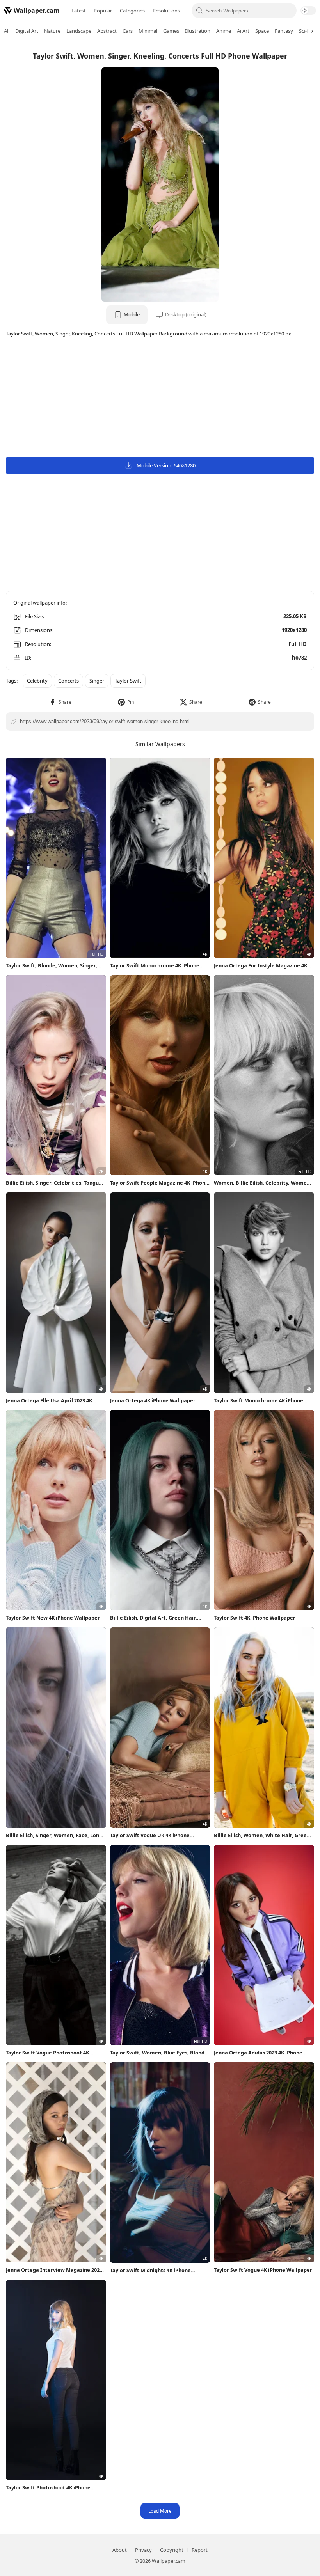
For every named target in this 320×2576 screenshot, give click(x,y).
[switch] (308, 11)
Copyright (172, 2550)
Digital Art (27, 31)
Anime (224, 31)
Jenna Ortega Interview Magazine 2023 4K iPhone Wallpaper (54, 2270)
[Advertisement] (160, 398)
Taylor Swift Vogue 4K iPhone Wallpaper (263, 2270)
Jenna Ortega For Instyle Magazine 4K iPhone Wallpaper (260, 966)
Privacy (143, 2550)
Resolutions (166, 11)
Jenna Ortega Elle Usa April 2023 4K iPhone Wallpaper (49, 1401)
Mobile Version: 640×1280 (166, 465)
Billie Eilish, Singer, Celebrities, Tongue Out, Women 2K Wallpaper (54, 1183)
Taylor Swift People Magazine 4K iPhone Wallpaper (159, 1183)
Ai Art (243, 31)
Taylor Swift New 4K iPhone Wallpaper (53, 1618)
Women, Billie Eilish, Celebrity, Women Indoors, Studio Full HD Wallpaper (262, 1183)
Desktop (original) (186, 314)
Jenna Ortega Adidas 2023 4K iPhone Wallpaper (258, 2053)
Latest (79, 11)
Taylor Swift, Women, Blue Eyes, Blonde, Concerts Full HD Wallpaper (160, 2053)
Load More (160, 2511)
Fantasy (284, 31)
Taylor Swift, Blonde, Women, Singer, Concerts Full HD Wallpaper (52, 966)
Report (200, 2550)
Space (262, 31)
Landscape (79, 31)
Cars (128, 31)
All (7, 31)
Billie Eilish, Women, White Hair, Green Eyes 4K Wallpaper (262, 1835)
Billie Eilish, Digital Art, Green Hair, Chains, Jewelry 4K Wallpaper (154, 1618)
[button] (60, 702)
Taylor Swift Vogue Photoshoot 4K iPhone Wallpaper (47, 2053)
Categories (132, 11)
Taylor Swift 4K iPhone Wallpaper (255, 1618)
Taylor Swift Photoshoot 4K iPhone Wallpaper (48, 2488)
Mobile (132, 314)
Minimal (148, 31)
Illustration (198, 31)
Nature (52, 31)
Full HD (298, 644)
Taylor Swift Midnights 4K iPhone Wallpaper (150, 2270)
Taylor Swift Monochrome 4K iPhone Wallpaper (155, 966)
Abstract (107, 31)
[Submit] (200, 11)
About (120, 2550)
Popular (103, 11)
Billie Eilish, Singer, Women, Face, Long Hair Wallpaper (54, 1835)
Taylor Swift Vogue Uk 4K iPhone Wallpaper (150, 1835)
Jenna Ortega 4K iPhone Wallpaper (153, 1400)
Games (171, 31)
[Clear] (289, 11)
